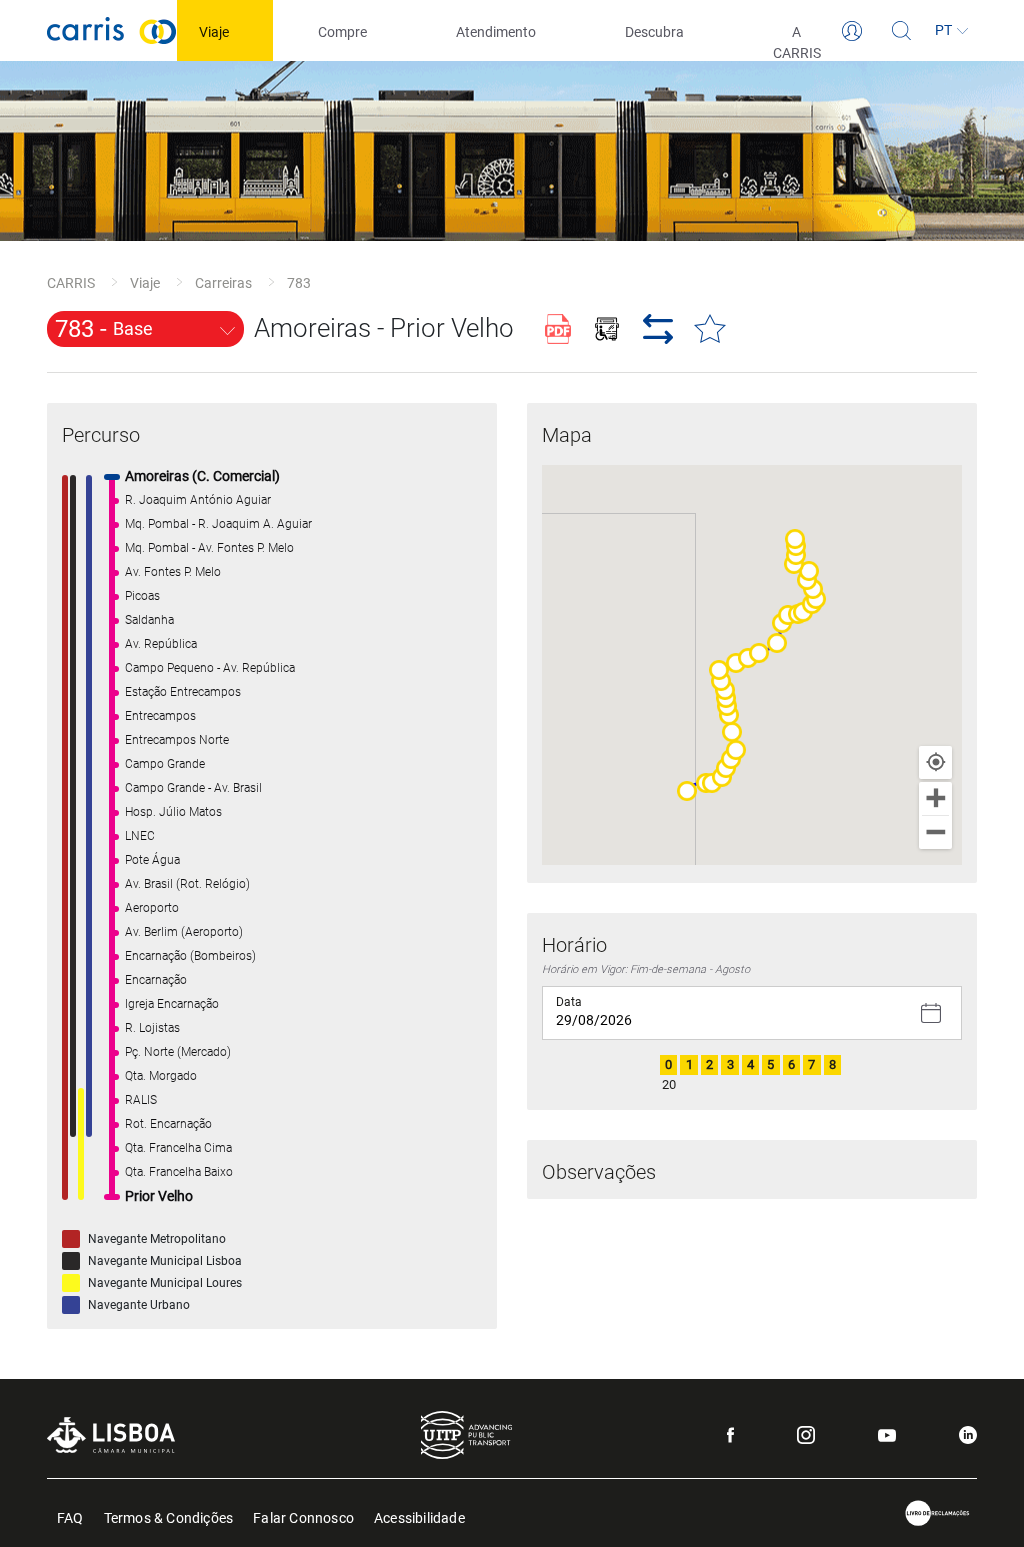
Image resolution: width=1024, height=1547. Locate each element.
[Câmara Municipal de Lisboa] (111, 1434)
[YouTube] (887, 1435)
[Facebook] (730, 1435)
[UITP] (466, 1435)
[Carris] (112, 30)
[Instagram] (806, 1435)
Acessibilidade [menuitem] (419, 1516)
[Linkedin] (968, 1435)
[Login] (852, 31)
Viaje (145, 283)
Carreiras (223, 283)
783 (299, 283)
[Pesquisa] (902, 31)
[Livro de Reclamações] (938, 1513)
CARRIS (71, 283)
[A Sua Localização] (935, 762)
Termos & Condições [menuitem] (169, 1516)
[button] (687, 791)
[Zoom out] (935, 832)
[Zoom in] (935, 798)
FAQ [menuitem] (70, 1516)
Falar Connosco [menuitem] (303, 1516)
